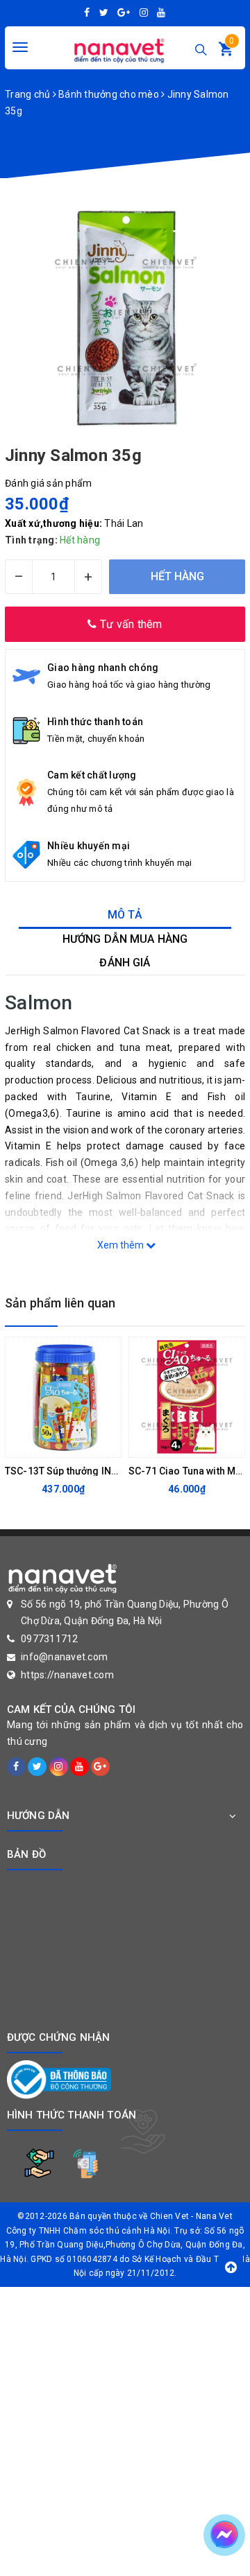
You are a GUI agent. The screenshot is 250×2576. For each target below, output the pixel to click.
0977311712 (50, 1639)
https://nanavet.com (67, 1675)
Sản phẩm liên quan (60, 1303)
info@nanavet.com (64, 1657)
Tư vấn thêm (130, 624)
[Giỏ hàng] (226, 52)
